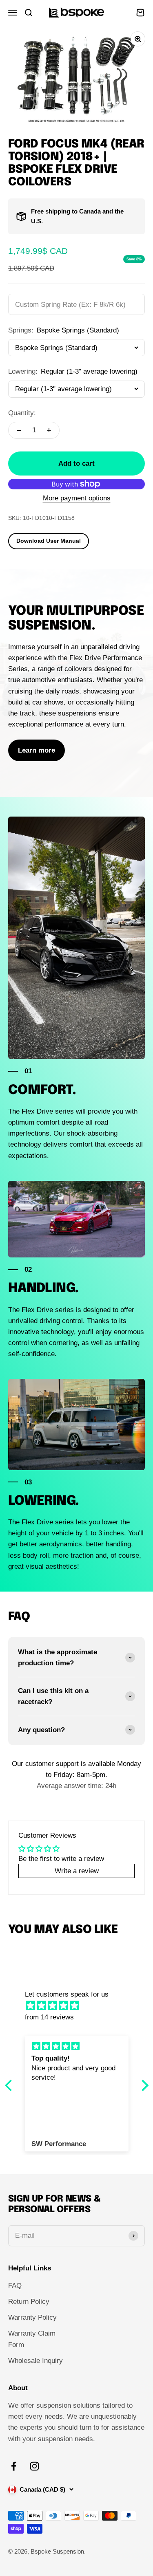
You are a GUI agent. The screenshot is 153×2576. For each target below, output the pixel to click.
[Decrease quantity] (19, 430)
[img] (81, 2006)
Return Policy (29, 2302)
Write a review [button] (77, 1871)
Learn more (37, 750)
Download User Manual (49, 541)
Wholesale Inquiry (35, 2361)
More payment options (77, 498)
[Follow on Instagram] (34, 2466)
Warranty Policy (32, 2317)
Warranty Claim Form (32, 2339)
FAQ (15, 2286)
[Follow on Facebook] (14, 2466)
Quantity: (22, 413)
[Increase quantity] (49, 430)
